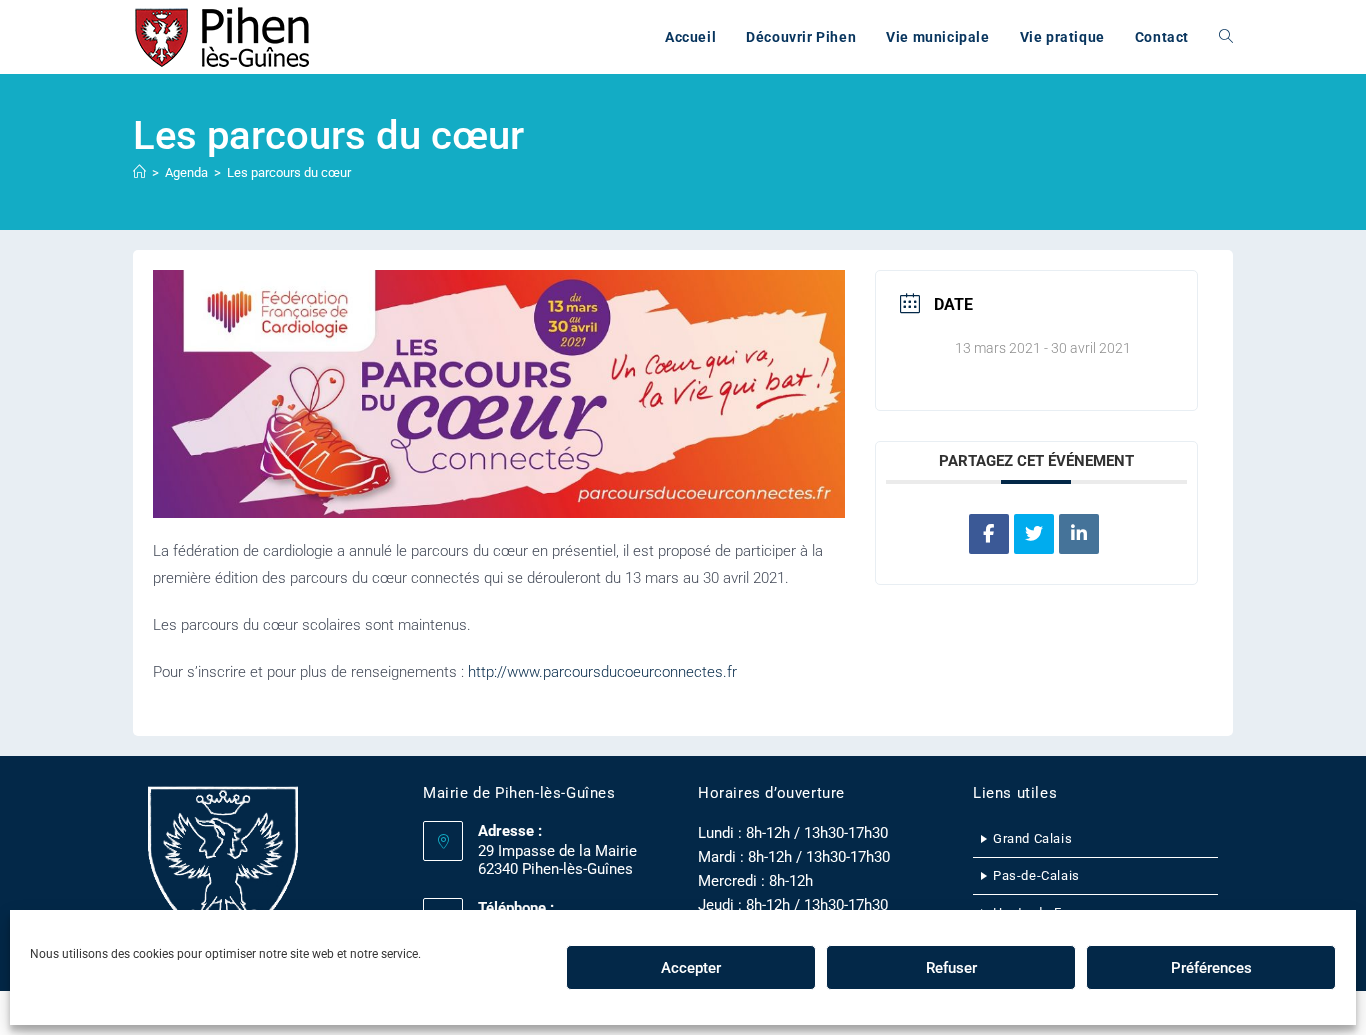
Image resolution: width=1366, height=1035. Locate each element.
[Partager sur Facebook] (989, 534)
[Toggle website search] (1226, 37)
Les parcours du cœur (289, 172)
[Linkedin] (1079, 534)
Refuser (951, 968)
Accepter (691, 968)
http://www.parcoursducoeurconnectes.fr (602, 672)
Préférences (1211, 968)
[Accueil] (139, 172)
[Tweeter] (1034, 534)
